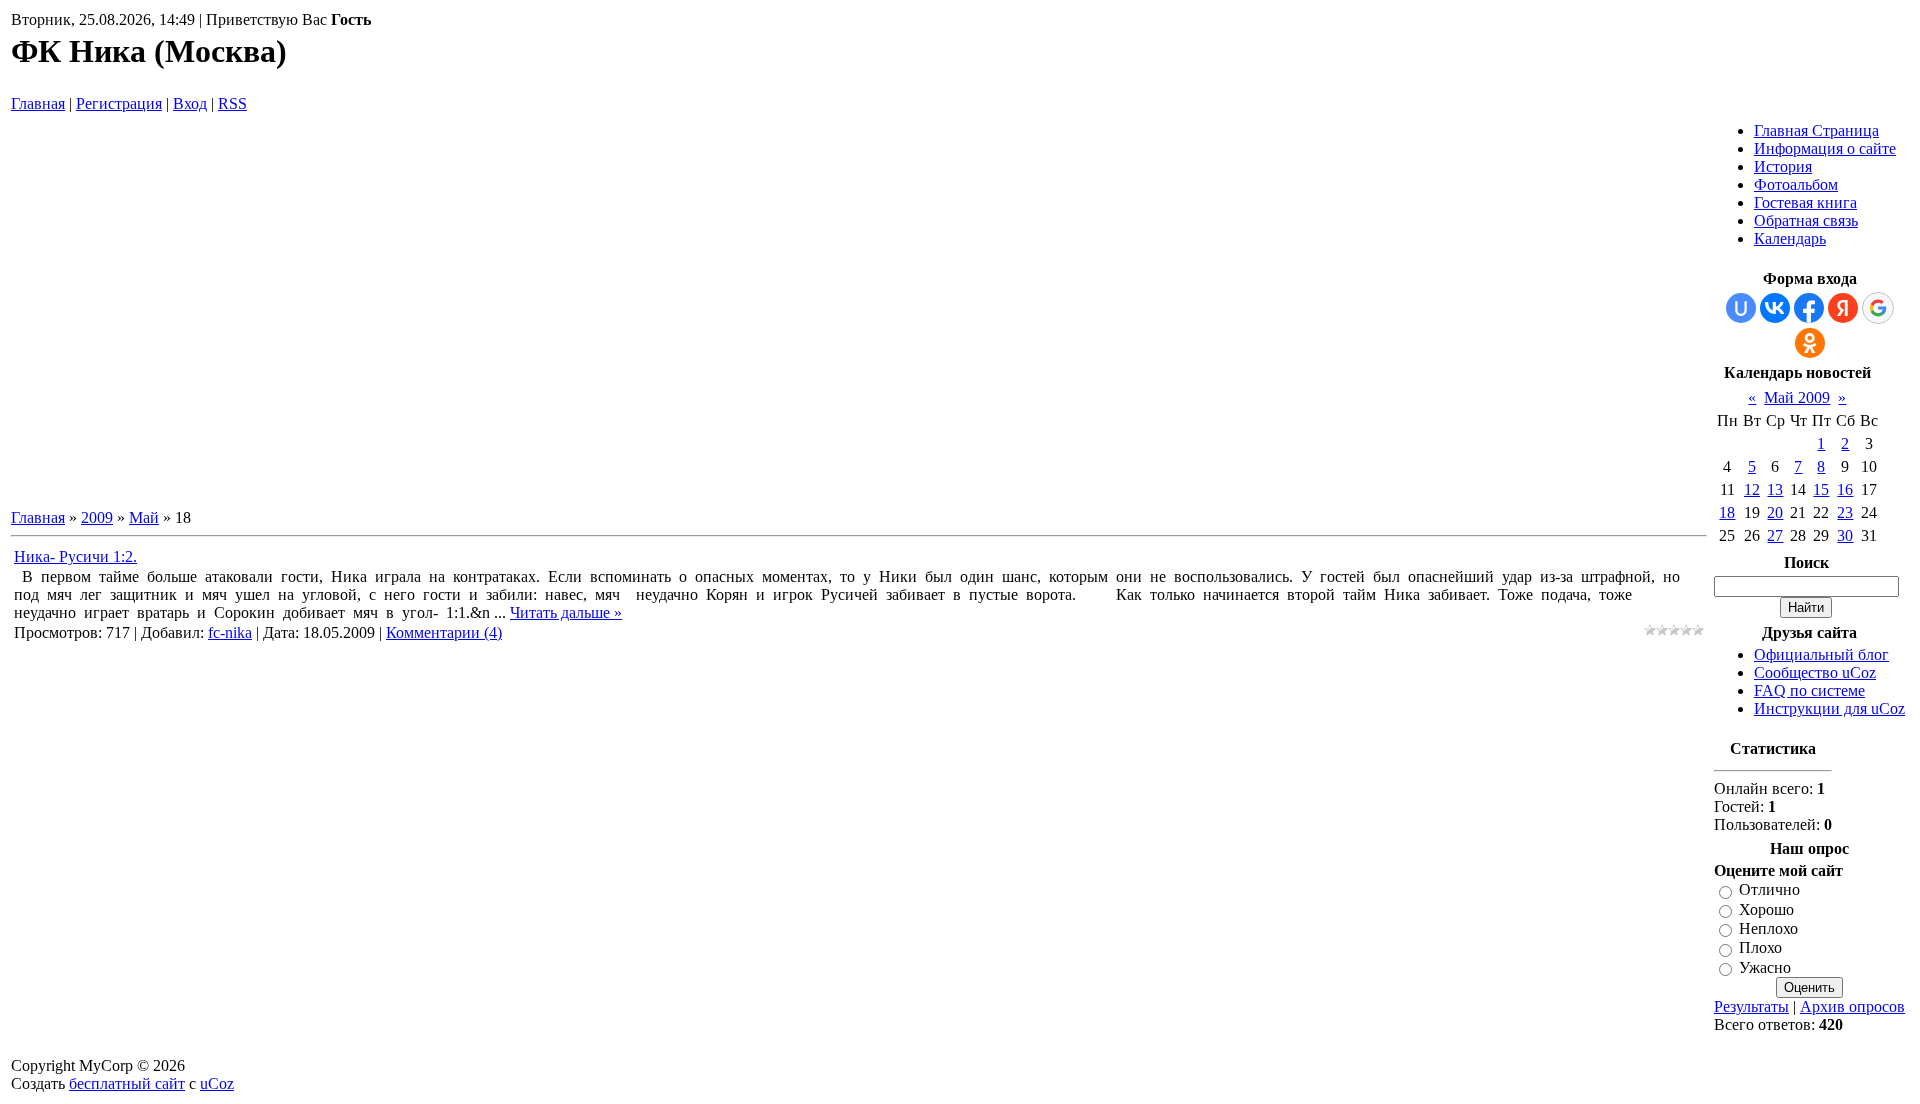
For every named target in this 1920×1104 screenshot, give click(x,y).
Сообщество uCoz (1815, 672)
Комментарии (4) (444, 632)
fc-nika (230, 632)
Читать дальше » (566, 612)
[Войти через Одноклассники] (1810, 343)
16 (1845, 489)
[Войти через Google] (1878, 308)
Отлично (1769, 890)
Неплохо (1768, 928)
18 (1727, 512)
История (1783, 166)
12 (1752, 489)
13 (1775, 489)
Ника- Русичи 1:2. (75, 556)
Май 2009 (1797, 397)
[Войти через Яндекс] (1843, 308)
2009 (97, 517)
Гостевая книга (1805, 202)
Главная (38, 103)
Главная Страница (1816, 130)
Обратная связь (1806, 220)
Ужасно (1765, 967)
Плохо (1760, 948)
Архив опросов (1852, 1006)
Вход (190, 103)
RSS (232, 103)
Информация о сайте (1825, 148)
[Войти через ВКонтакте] (1775, 308)
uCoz (217, 1083)
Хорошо (1766, 909)
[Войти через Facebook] (1809, 308)
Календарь (1790, 238)
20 (1775, 512)
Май (144, 517)
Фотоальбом (1796, 184)
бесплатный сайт (127, 1083)
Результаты (1751, 1006)
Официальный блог (1821, 654)
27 (1775, 535)
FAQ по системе (1809, 690)
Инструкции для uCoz (1829, 708)
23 (1845, 512)
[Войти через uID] (1741, 308)
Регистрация (119, 103)
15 (1821, 489)
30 (1845, 535)
